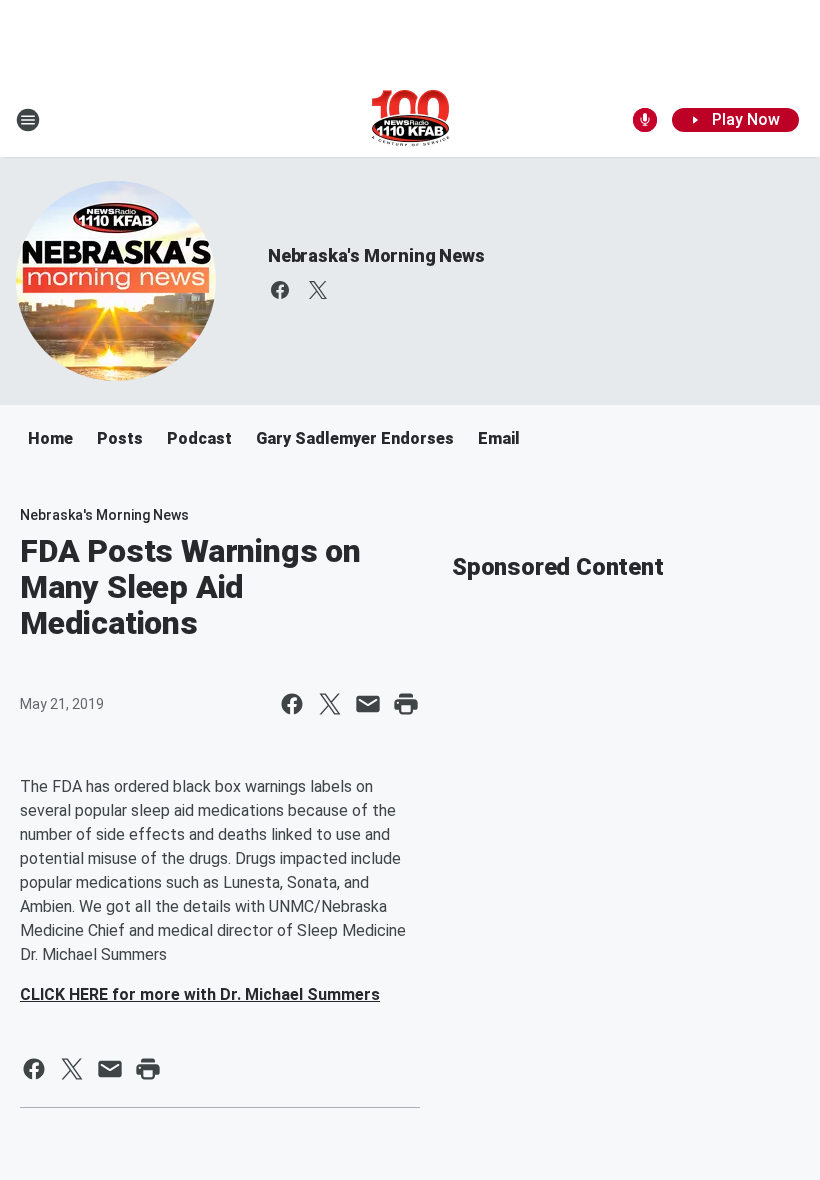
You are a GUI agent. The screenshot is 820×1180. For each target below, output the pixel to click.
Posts (120, 438)
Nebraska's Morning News (376, 255)
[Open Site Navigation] (28, 120)
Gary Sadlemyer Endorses (355, 438)
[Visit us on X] (318, 290)
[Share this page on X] (330, 704)
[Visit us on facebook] (280, 290)
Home (50, 438)
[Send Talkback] (645, 120)
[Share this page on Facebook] (292, 704)
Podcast (199, 438)
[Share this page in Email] (368, 704)
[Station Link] (410, 120)
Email (499, 438)
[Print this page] (406, 704)
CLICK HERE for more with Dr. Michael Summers (200, 994)
